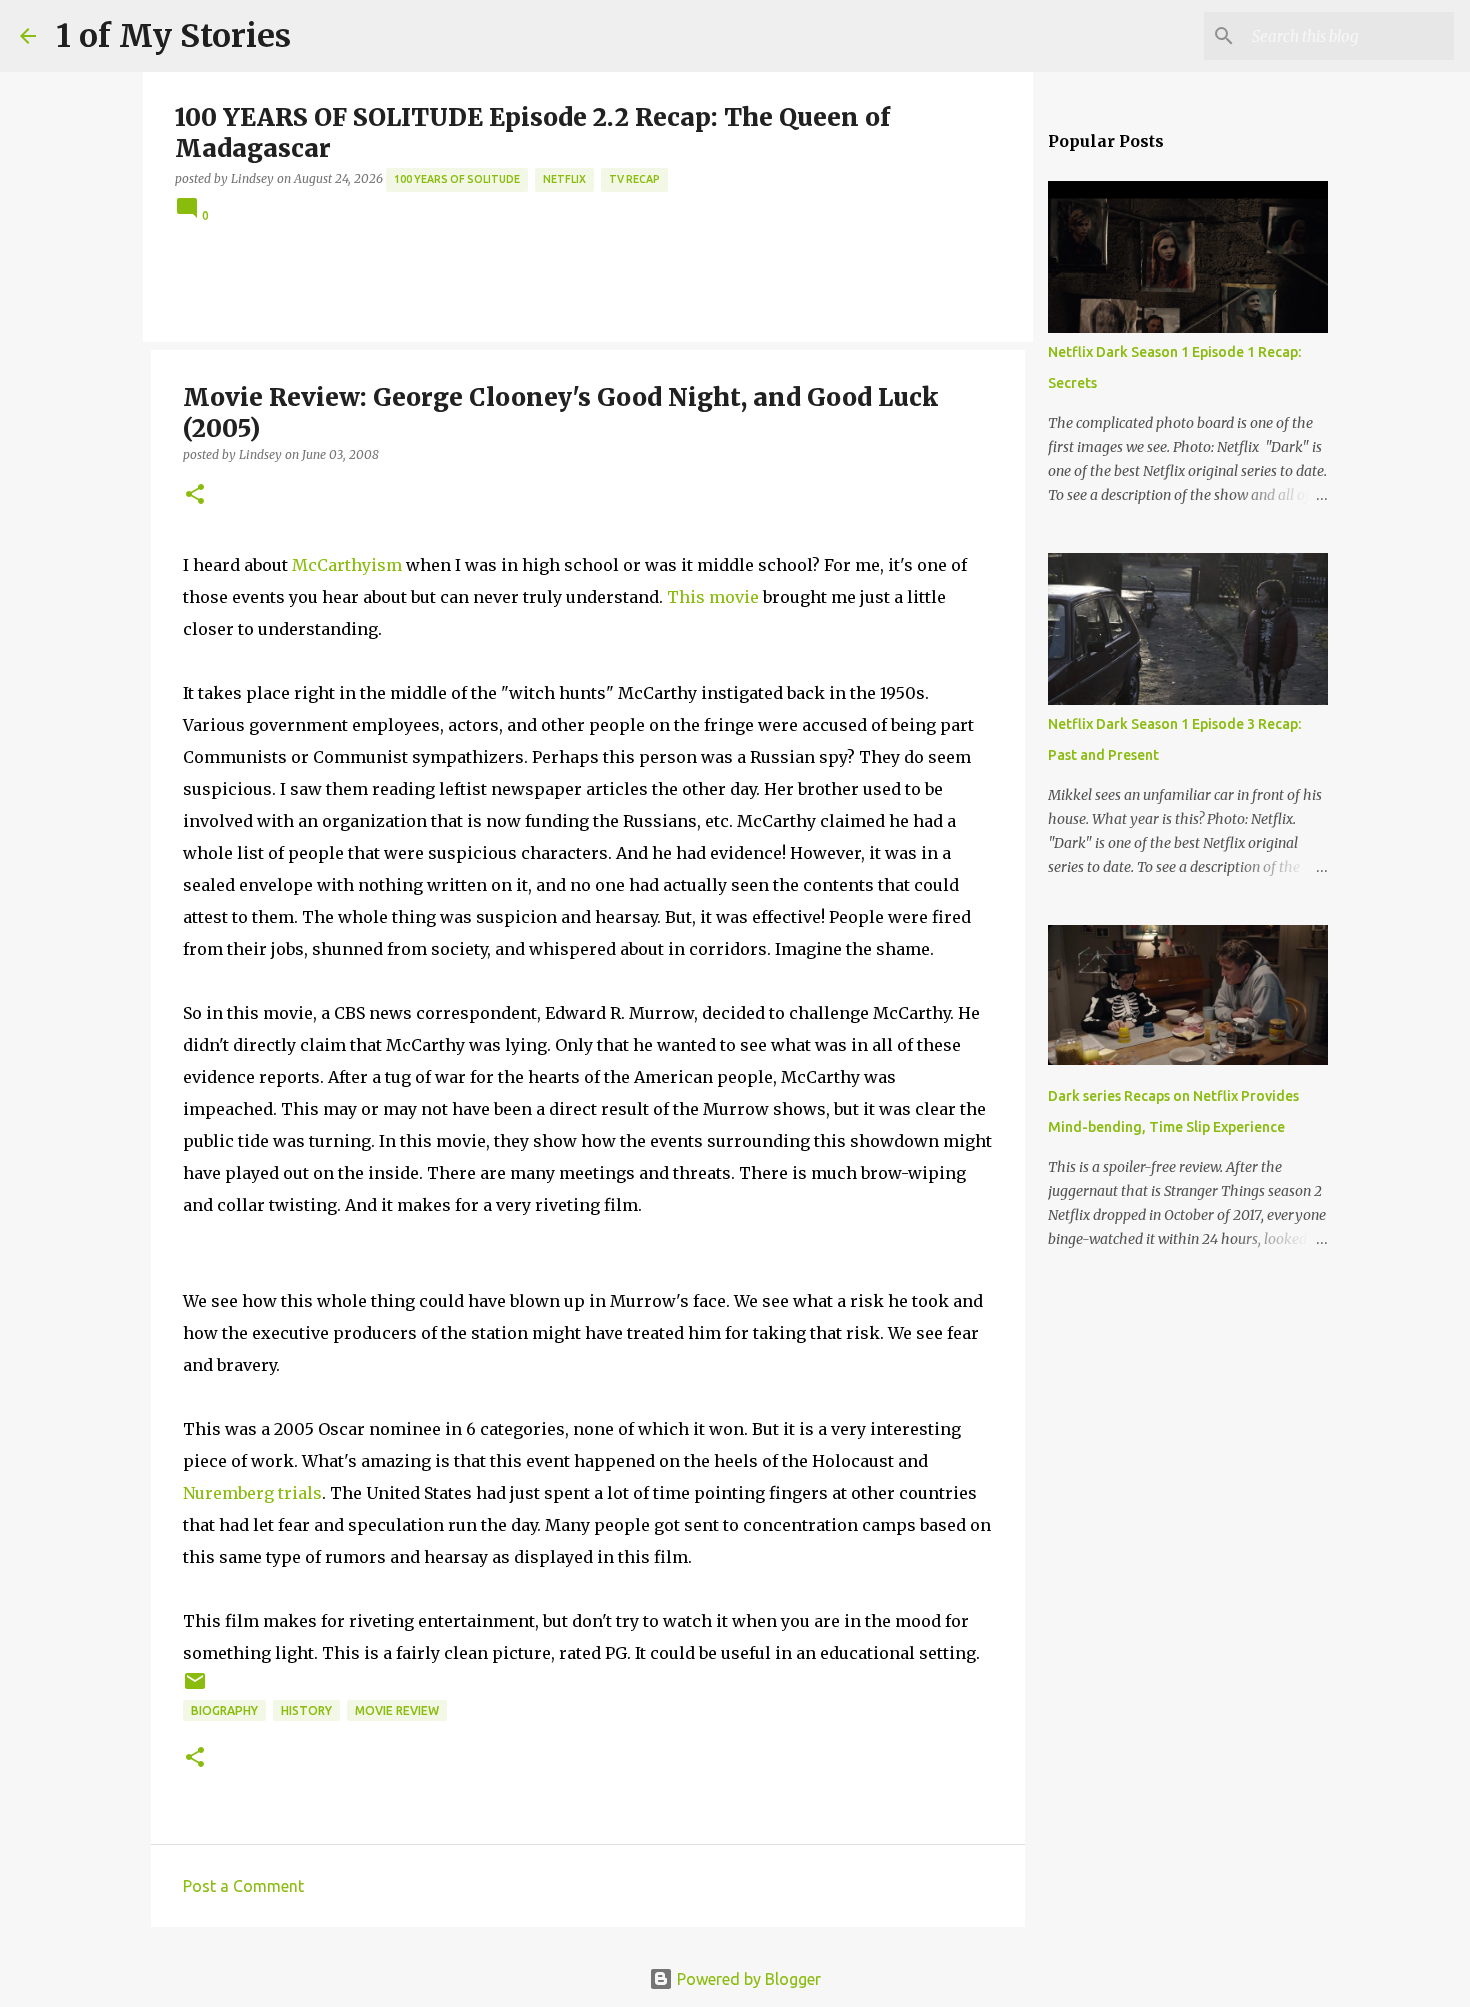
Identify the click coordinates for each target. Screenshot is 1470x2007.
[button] (195, 495)
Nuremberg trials (252, 1493)
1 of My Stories (173, 36)
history (306, 1710)
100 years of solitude (457, 179)
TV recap (634, 179)
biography (224, 1710)
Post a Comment (243, 1886)
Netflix (564, 179)
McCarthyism (347, 565)
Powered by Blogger (747, 1979)
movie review (397, 1710)
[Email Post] (195, 1688)
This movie (713, 597)
